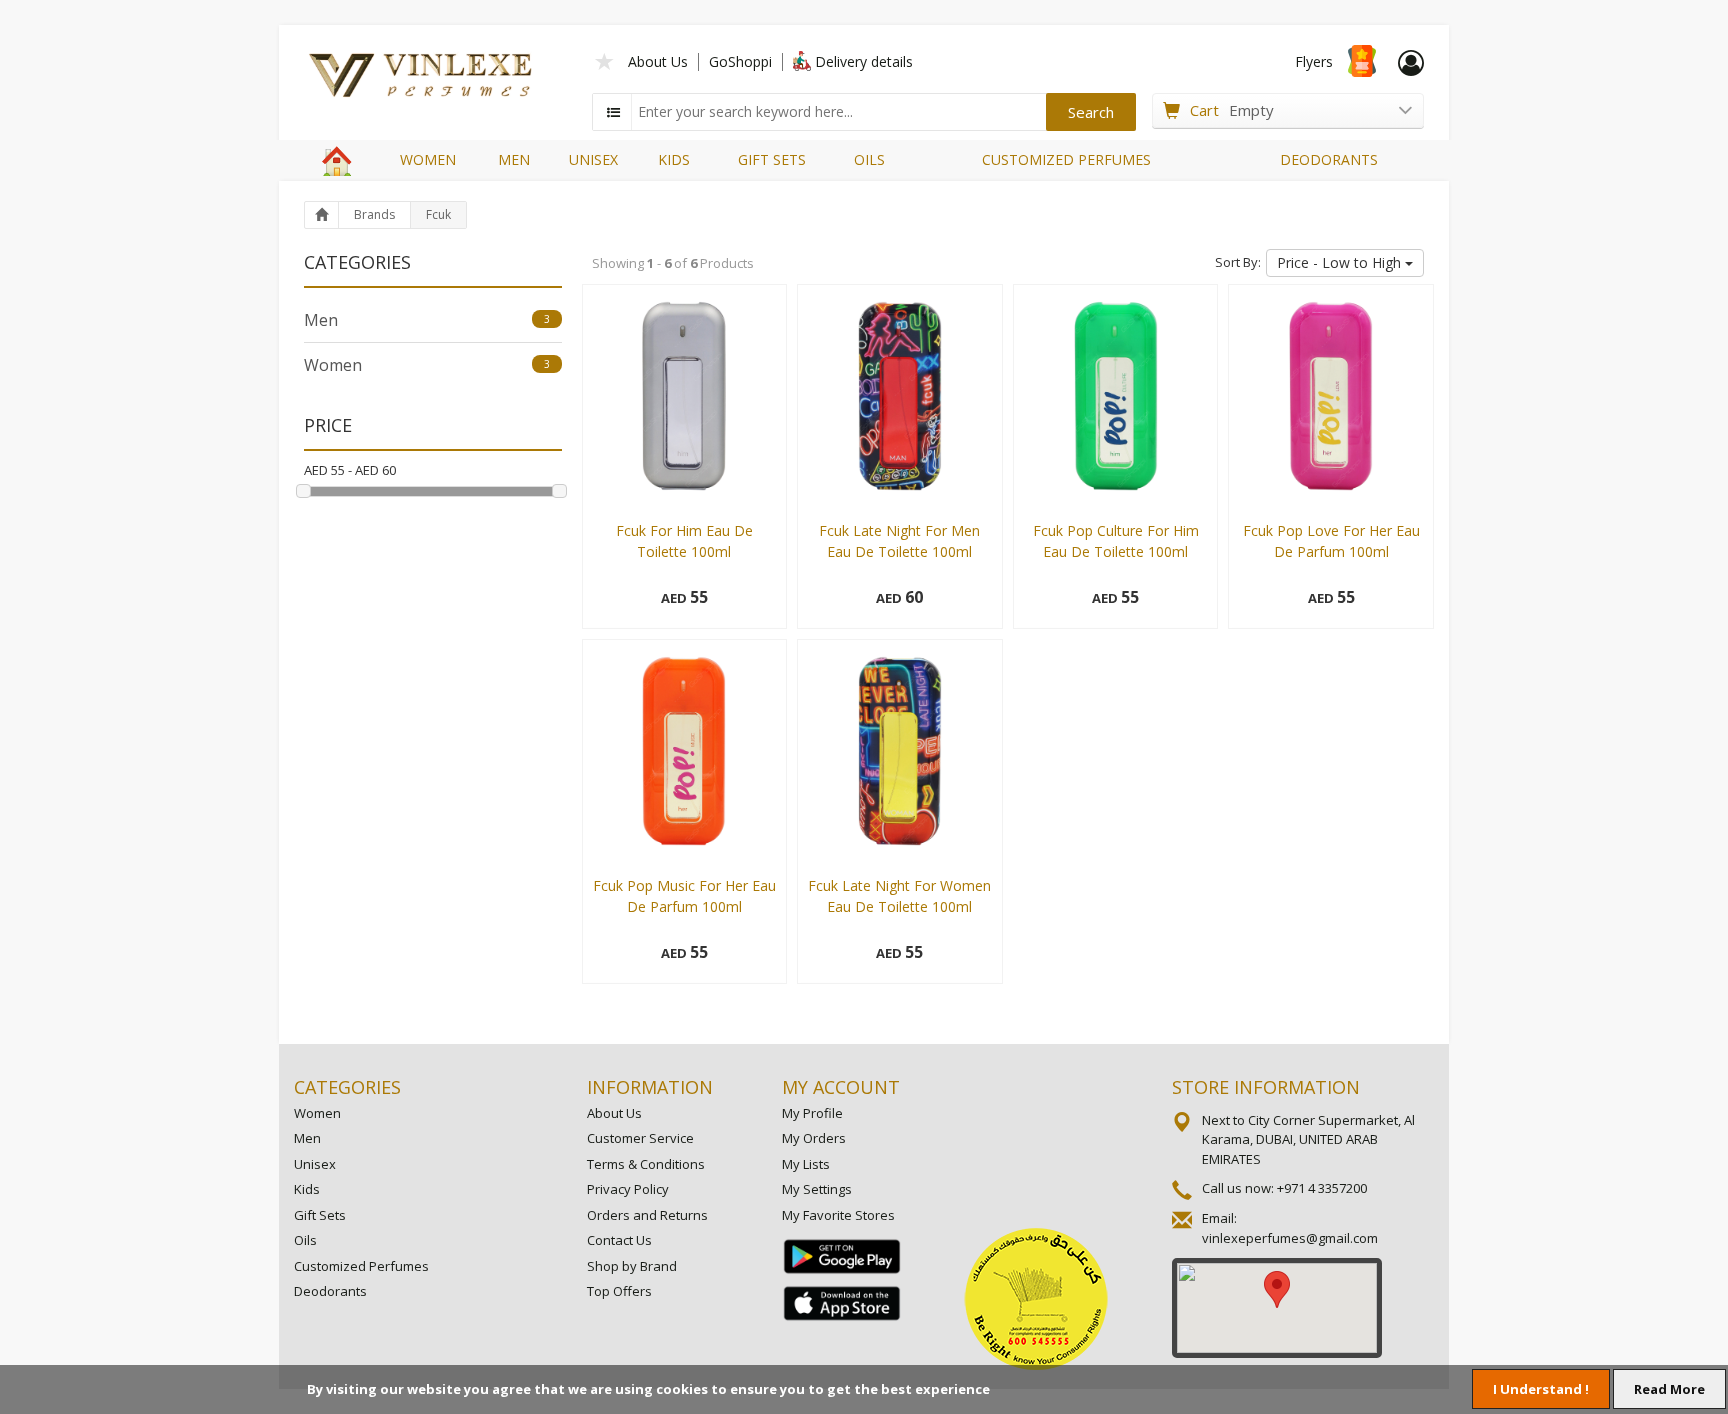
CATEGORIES (347, 1087)
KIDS (674, 159)
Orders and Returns (647, 1215)
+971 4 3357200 (1322, 1188)
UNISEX (593, 159)
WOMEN (428, 159)
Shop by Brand (632, 1266)
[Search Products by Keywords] (614, 112)
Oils (305, 1240)
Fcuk (438, 214)
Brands (374, 214)
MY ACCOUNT (841, 1087)
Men (427, 320)
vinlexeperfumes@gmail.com (1290, 1238)
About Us (658, 61)
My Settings (817, 1189)
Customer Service (640, 1138)
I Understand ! (1541, 1389)
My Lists (806, 1164)
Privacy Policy (628, 1189)
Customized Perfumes (361, 1266)
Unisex (315, 1164)
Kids (307, 1189)
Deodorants (330, 1291)
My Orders (814, 1138)
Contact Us (619, 1240)
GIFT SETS (772, 159)
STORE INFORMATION (1266, 1087)
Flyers (1314, 61)
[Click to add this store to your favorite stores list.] (605, 59)
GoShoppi (740, 61)
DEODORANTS (1329, 159)
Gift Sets (320, 1215)
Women (427, 365)
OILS (869, 159)
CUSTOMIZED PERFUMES (1066, 159)
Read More (1669, 1389)
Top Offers (619, 1291)
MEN (514, 159)
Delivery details (864, 61)
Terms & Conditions (646, 1164)
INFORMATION (650, 1087)
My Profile (812, 1113)
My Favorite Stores (838, 1215)
